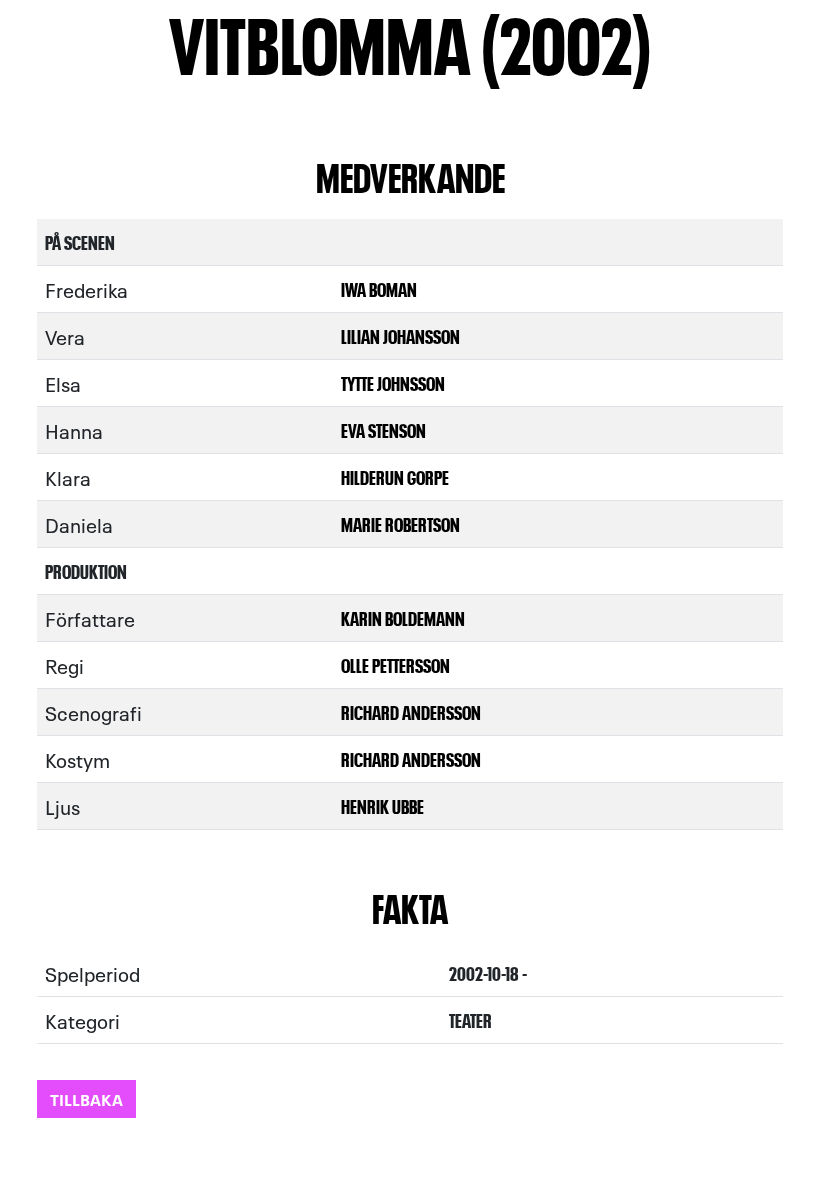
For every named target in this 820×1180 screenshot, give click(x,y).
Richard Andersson (411, 711)
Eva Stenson (383, 429)
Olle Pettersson (395, 664)
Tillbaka (86, 1098)
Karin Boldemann (403, 617)
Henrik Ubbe (382, 805)
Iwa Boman (379, 288)
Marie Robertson (400, 523)
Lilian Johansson (400, 335)
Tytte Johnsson (393, 382)
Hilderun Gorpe (395, 476)
